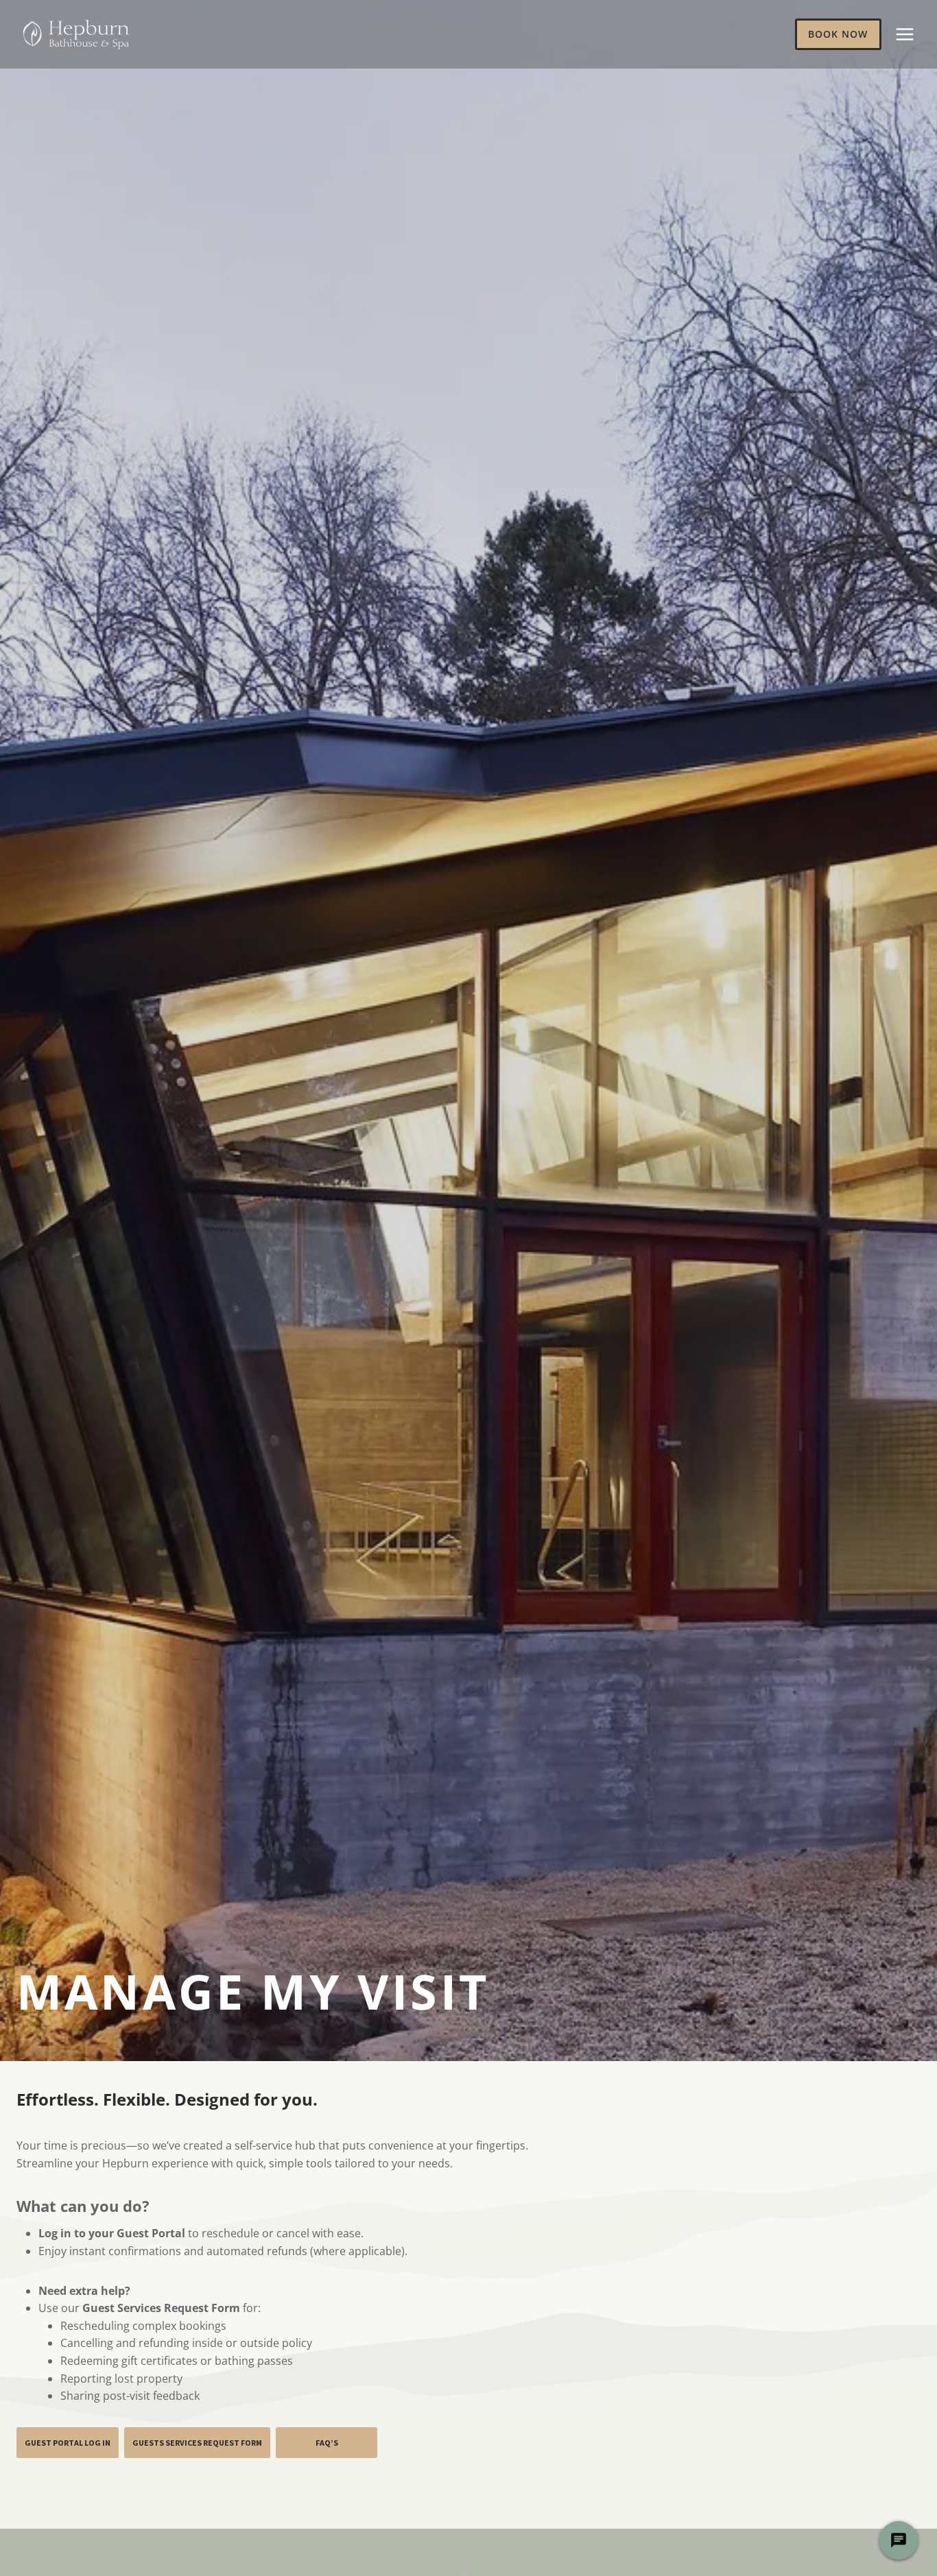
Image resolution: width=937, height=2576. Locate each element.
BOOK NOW (838, 34)
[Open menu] (904, 34)
